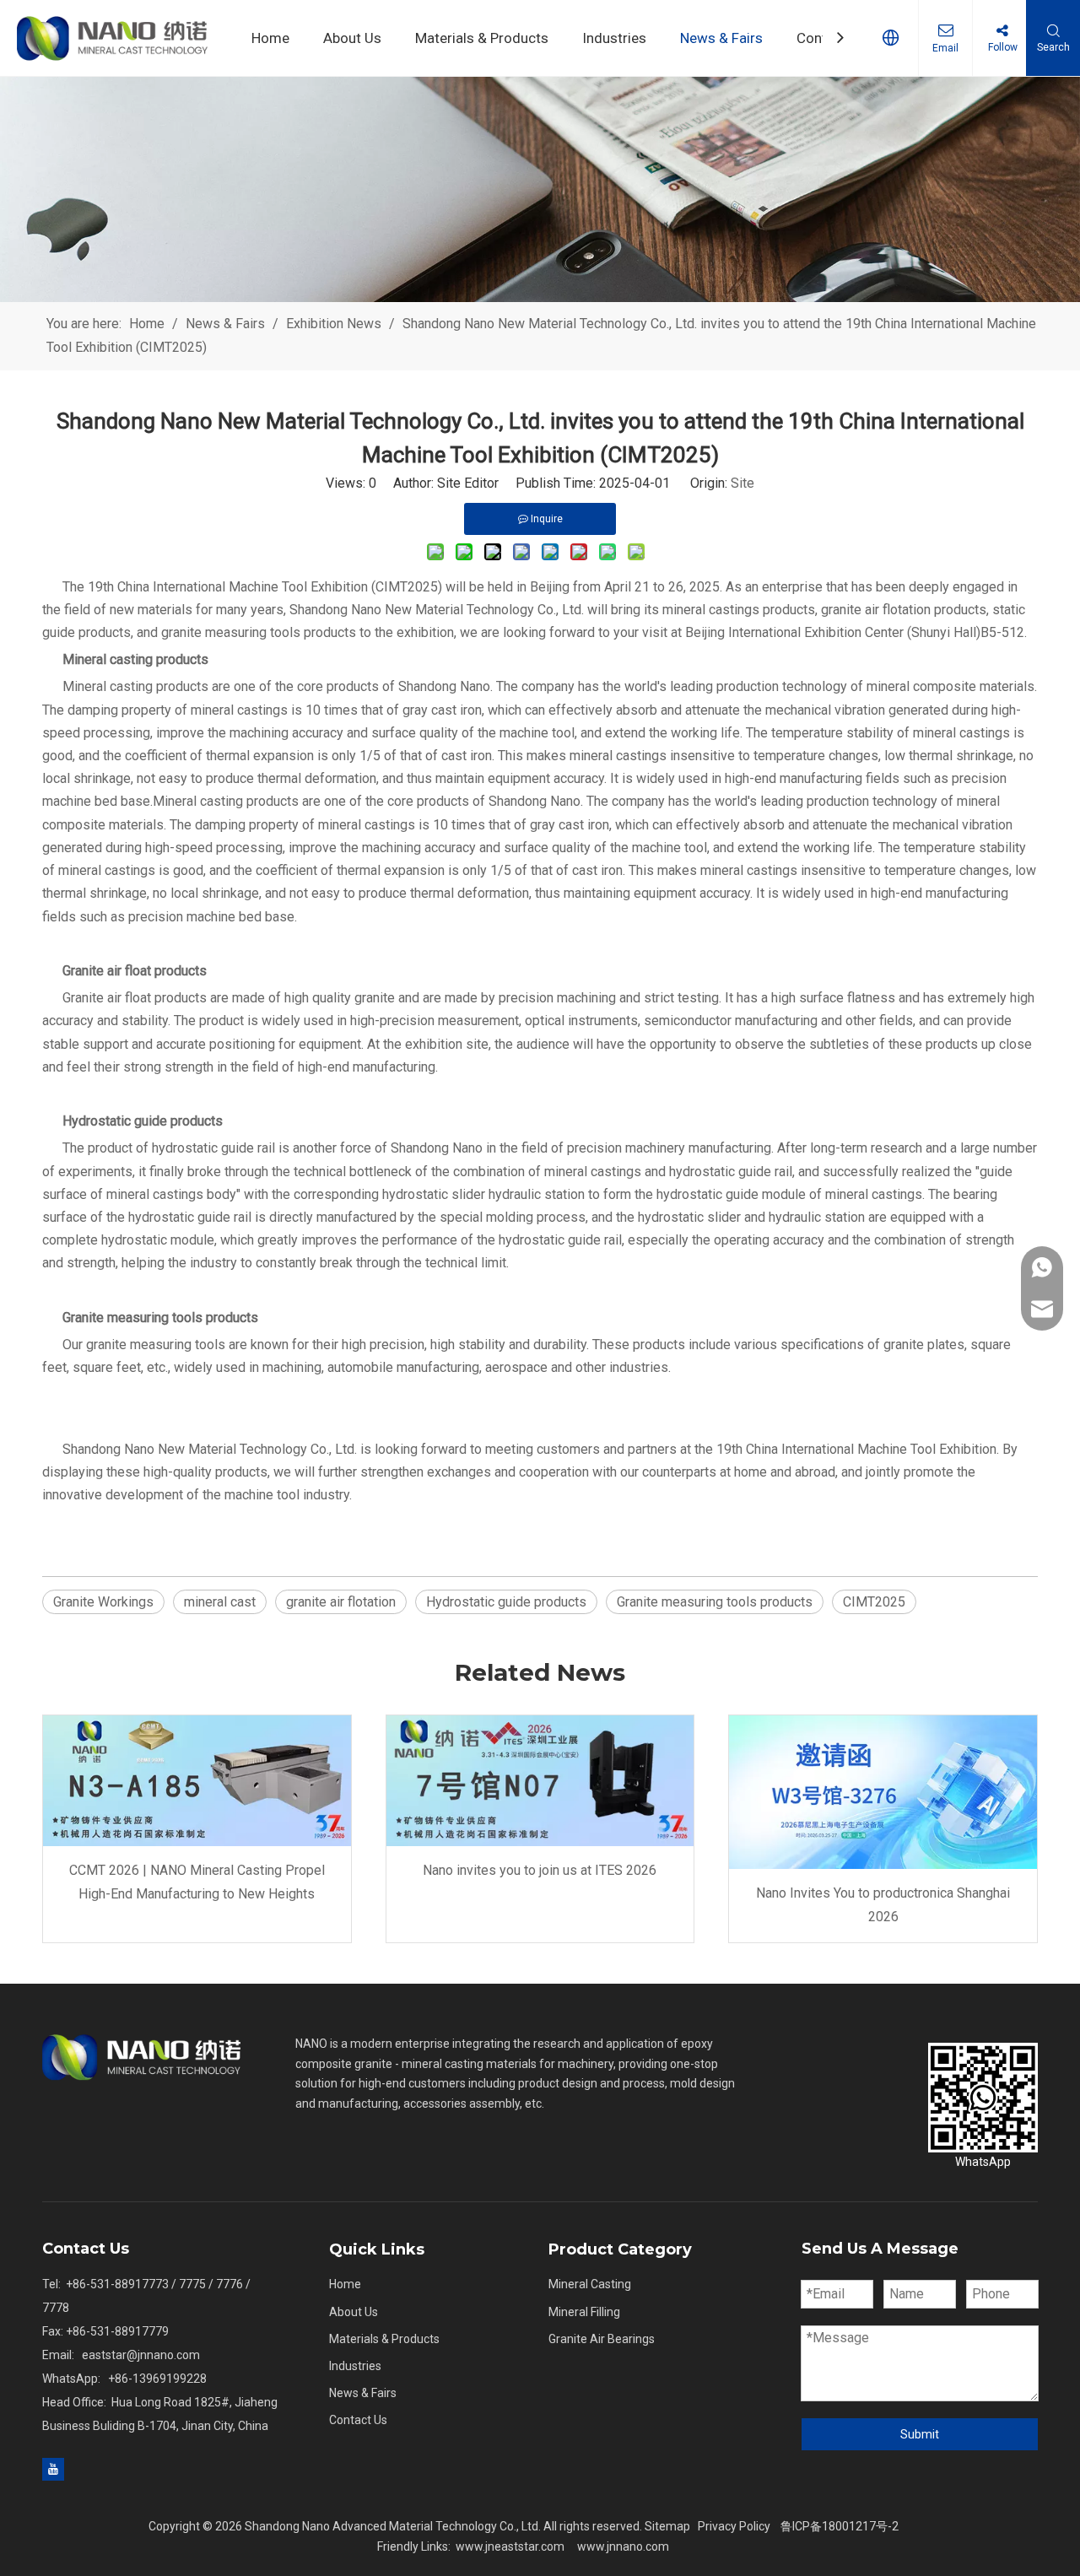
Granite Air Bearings (602, 2339)
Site (742, 483)
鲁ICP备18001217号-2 (840, 2526)
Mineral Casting (590, 2284)
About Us (354, 2312)
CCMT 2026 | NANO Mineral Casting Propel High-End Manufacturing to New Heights (197, 1882)
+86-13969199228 (157, 2379)
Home (345, 2284)
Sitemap (667, 2526)
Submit (920, 2434)
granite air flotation (341, 1602)
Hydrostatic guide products (506, 1602)
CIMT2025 (874, 1602)
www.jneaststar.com (510, 2546)
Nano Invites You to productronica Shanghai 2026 (883, 1904)
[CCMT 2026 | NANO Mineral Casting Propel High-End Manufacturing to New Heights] (197, 1781)
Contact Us (358, 2420)
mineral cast (220, 1602)
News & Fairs (363, 2393)
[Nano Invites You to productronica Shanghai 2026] (883, 1792)
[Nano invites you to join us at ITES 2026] (540, 1781)
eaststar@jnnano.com (141, 2355)
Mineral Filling (584, 2312)
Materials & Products (384, 2339)
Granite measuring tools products (715, 1602)
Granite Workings (103, 1602)
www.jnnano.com (623, 2546)
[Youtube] (53, 2469)
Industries (355, 2366)
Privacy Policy (734, 2526)
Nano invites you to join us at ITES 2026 (540, 1870)
